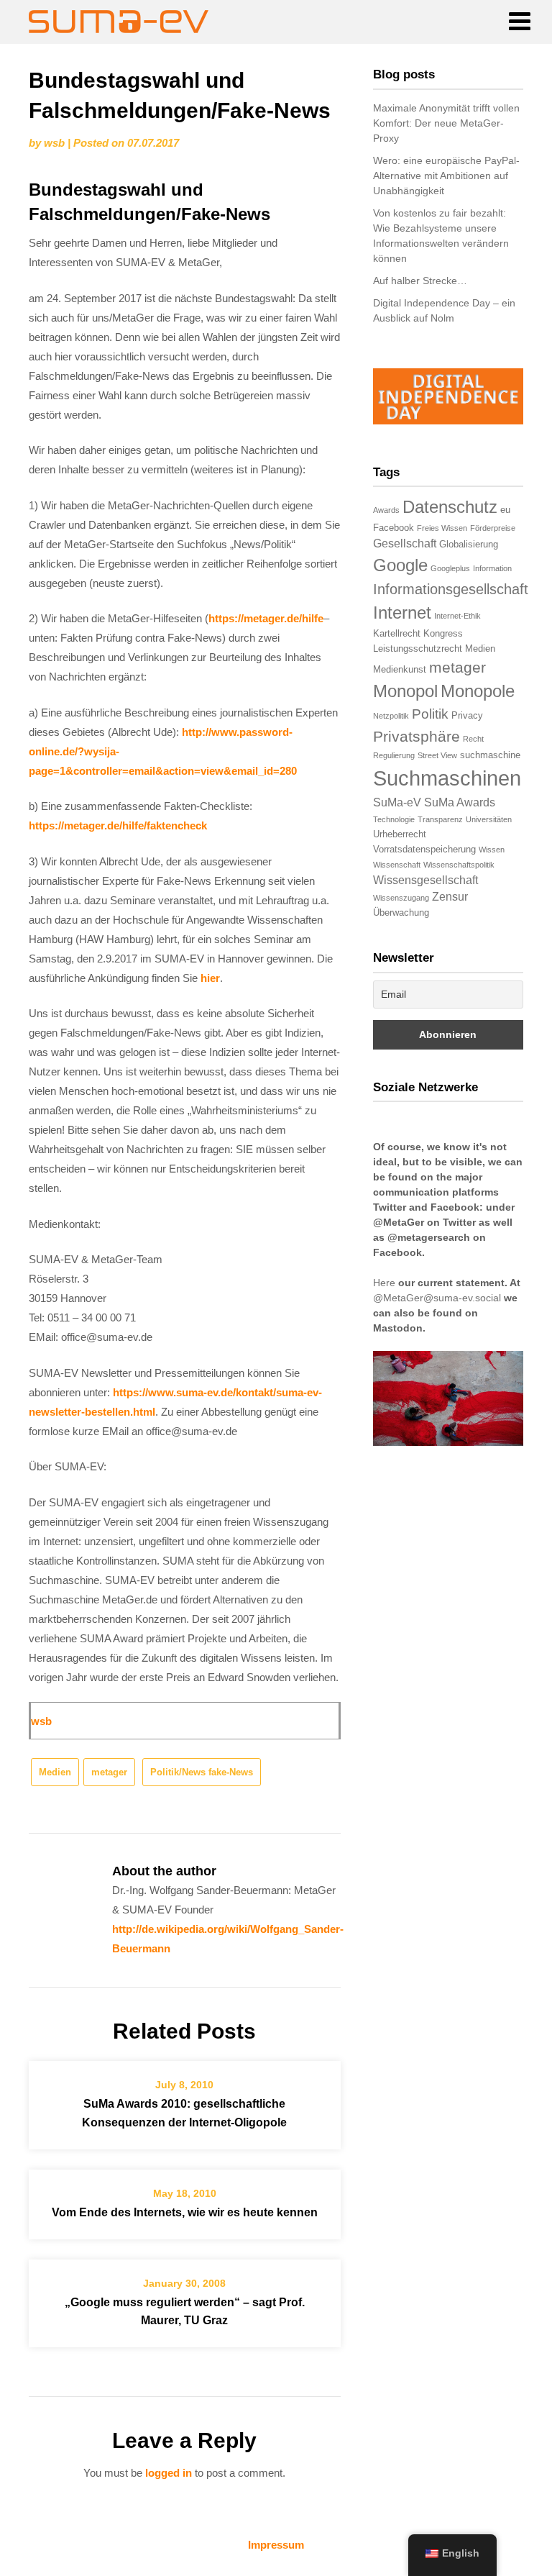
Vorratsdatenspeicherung (424, 849)
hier (210, 978)
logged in (169, 2473)
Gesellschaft (405, 543)
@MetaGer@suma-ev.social (437, 1298)
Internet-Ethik (457, 616)
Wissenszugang (401, 898)
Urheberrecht (400, 834)
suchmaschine (490, 755)
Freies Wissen (442, 528)
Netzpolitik (391, 716)
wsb (54, 143)
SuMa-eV (397, 802)
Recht (473, 739)
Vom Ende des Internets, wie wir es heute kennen (185, 2212)
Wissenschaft (397, 865)
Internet (402, 613)
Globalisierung (469, 544)
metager (109, 1772)
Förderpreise (493, 528)
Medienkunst (400, 669)
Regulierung (394, 755)
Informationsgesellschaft (451, 589)
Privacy (467, 715)
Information (492, 568)
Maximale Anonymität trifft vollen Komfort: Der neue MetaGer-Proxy (446, 123)
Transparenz (440, 819)
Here (384, 1283)
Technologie (394, 819)
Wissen (492, 850)
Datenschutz (450, 507)
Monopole (478, 691)
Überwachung (401, 912)
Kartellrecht (397, 633)
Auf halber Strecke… (420, 281)
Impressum (276, 2545)
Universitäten (489, 819)
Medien (55, 1772)
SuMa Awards (460, 802)
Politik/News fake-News (202, 1772)
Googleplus (450, 568)
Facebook (394, 528)
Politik (430, 714)
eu (505, 510)
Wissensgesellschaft (425, 880)
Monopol (405, 691)
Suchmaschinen (447, 778)
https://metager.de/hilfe (266, 618)
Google (400, 565)
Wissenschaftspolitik (459, 865)
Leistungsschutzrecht (418, 648)
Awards (386, 510)
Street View (437, 755)
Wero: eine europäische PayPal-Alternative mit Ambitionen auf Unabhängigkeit (446, 176)
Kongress (443, 633)
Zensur (450, 897)
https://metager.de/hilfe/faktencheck (118, 825)
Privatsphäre (417, 736)
